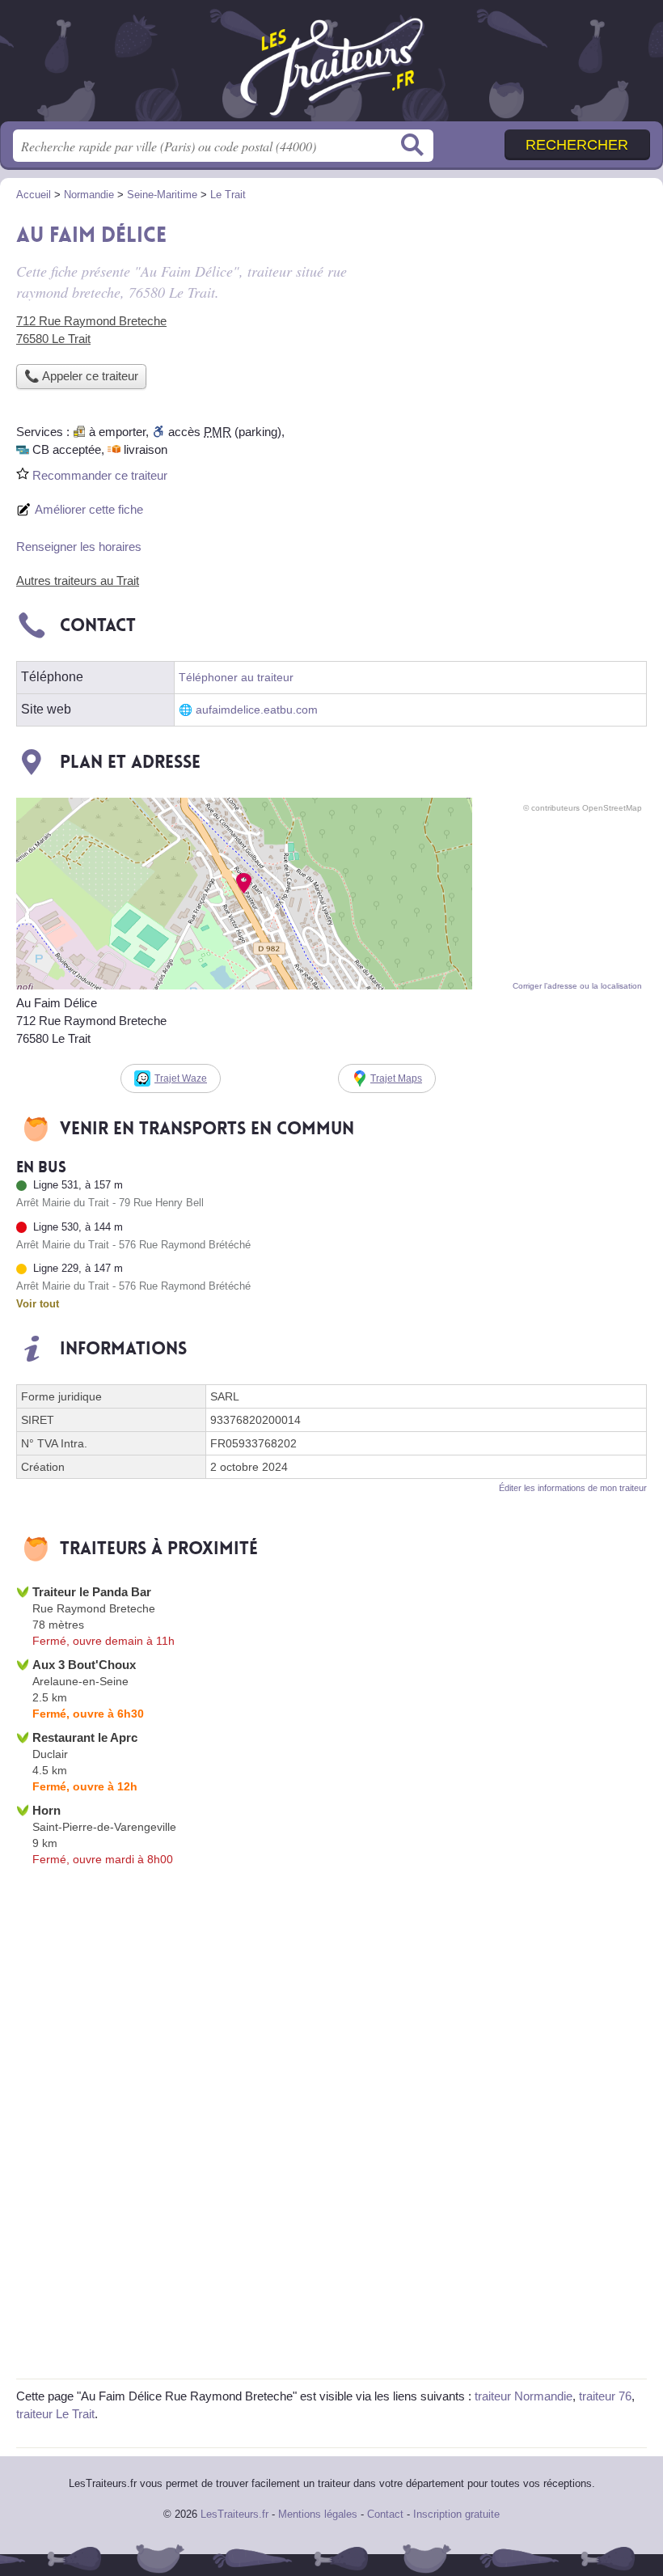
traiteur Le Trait (55, 2414)
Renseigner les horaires (79, 547)
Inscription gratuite (456, 2514)
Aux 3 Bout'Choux (84, 1665)
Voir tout (38, 1304)
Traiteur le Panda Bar (92, 1592)
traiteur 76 (605, 2396)
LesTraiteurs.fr (331, 67)
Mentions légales (318, 2514)
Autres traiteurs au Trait (78, 580)
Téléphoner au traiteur (236, 678)
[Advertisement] (511, 328)
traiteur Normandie (524, 2396)
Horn (46, 1810)
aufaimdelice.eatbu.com (257, 710)
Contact (385, 2514)
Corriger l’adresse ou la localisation (577, 986)
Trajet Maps (396, 1078)
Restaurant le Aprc (85, 1737)
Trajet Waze (181, 1078)
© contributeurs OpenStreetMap (583, 808)
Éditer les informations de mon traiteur (573, 1488)
